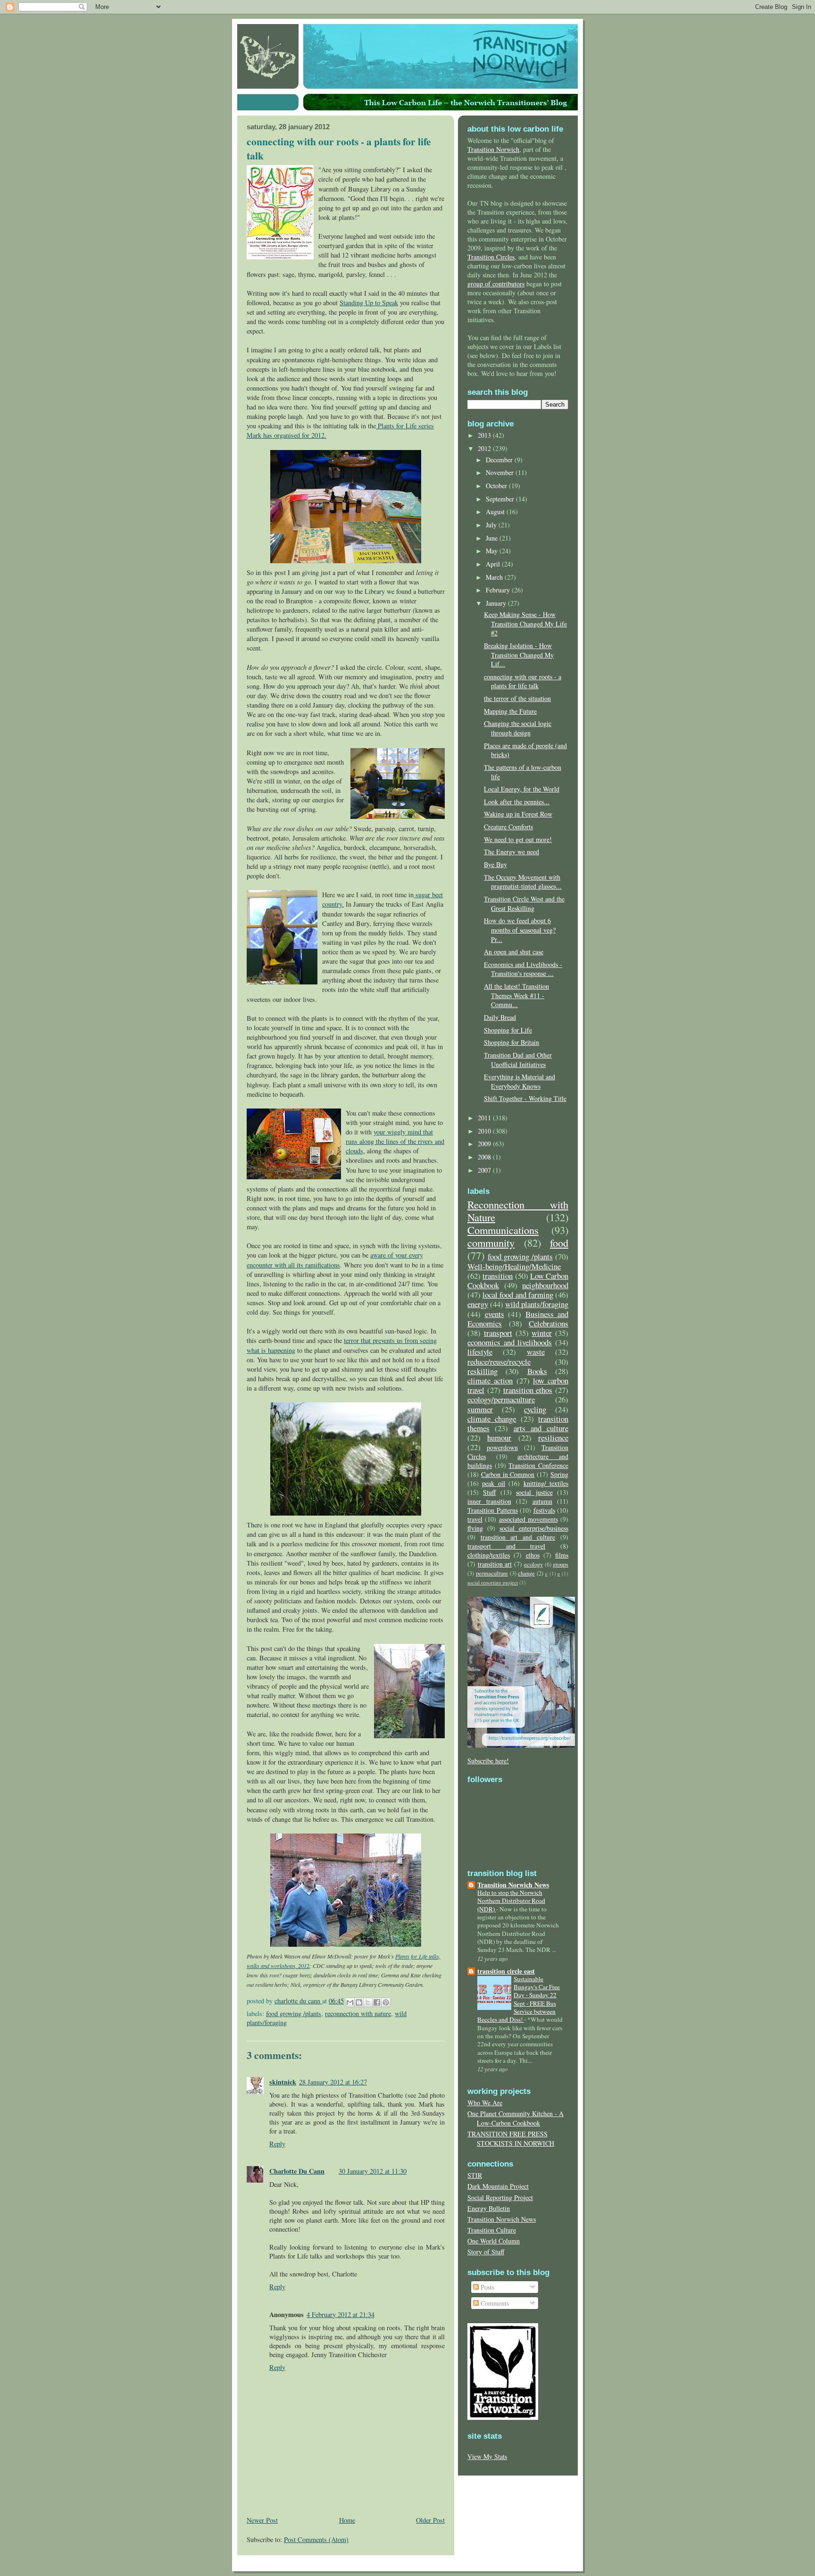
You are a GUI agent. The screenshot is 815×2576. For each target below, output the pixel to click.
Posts (487, 2287)
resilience (553, 1438)
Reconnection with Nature (358, 2013)
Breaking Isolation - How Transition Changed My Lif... (519, 655)
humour (499, 1438)
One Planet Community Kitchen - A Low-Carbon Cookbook (516, 2118)
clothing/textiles (489, 1555)
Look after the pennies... (517, 802)
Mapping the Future (510, 711)
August (496, 512)
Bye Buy (495, 864)
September (501, 499)
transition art (495, 1564)
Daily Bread (500, 1017)
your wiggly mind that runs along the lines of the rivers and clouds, (395, 1141)
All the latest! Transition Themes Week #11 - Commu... (516, 995)
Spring (559, 1474)
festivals (544, 1510)
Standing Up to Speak (369, 303)
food (559, 1242)
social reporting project (493, 1582)
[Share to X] (368, 2002)
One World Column (494, 2241)
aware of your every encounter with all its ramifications (335, 1260)
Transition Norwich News (513, 1885)
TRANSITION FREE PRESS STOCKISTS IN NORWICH (511, 2138)
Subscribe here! (488, 1761)
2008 (485, 1157)
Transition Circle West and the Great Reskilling (524, 904)
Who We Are (485, 2103)
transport (498, 1333)
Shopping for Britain (511, 1042)
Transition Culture (492, 2230)
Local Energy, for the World (522, 789)
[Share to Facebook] (377, 2002)
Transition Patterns (493, 1510)
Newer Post (262, 2520)
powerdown (502, 1447)
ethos (533, 1555)
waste (536, 1352)
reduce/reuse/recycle (499, 1362)
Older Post (430, 2520)
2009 (485, 1144)
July (492, 525)
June (493, 538)
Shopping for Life (508, 1030)
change (526, 1573)
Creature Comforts (508, 827)
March (495, 577)
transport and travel (506, 1546)
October (497, 486)
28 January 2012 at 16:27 (333, 2082)
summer (480, 1409)
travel (475, 1519)
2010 (485, 1131)
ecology (533, 1564)
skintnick (283, 2082)
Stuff (489, 1492)
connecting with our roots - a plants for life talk (523, 681)
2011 (485, 1118)
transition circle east (506, 1971)
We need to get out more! (518, 839)
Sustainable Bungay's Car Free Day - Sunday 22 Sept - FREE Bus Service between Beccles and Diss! (519, 1999)
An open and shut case (514, 952)
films (562, 1555)
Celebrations (549, 1323)
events (495, 1314)
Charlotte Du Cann (297, 2171)
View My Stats (487, 2456)
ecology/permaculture (501, 1399)
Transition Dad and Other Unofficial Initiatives (518, 1060)
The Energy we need (511, 852)
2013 (485, 435)
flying (475, 1528)
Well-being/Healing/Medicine (514, 1266)
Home (347, 2520)
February (499, 590)
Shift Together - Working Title (525, 1098)
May (493, 551)
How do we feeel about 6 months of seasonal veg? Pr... (520, 930)
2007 (485, 1170)
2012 (485, 448)
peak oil (493, 1483)
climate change (492, 1419)
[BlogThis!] (359, 2002)
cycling (535, 1409)
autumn (542, 1501)
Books (537, 1371)
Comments (494, 2303)
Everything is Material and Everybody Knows (520, 1081)
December (500, 460)
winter (542, 1333)
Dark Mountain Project (498, 2186)
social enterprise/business (534, 1528)
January (497, 603)
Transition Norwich (493, 149)
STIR (475, 2175)
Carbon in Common (508, 1474)
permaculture (492, 1573)
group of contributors (496, 284)
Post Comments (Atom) (316, 2539)
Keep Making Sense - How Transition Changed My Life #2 (525, 624)
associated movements (528, 1519)
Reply (277, 2144)
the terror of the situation (517, 698)
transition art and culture (518, 1537)
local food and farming (518, 1295)
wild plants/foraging (537, 1304)
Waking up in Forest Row (518, 814)
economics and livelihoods (510, 1342)
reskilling (482, 1371)
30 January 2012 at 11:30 (373, 2171)
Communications (503, 1230)
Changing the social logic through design (518, 728)
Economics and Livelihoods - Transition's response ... (523, 969)
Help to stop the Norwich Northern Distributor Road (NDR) (511, 1901)
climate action (490, 1380)
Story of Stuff (486, 2252)
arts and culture (541, 1428)
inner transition (489, 1501)
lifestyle (480, 1352)
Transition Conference (538, 1465)
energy (478, 1304)
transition (498, 1276)
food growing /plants (294, 2013)
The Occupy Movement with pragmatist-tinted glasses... (523, 882)
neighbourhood (545, 1285)
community (491, 1242)
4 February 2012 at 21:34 (341, 2314)
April (494, 564)
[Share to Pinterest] (386, 2002)
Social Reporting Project (500, 2197)
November (501, 472)
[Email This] (350, 2002)
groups (561, 1564)
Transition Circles (491, 257)
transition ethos (528, 1390)
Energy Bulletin (489, 2208)
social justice (534, 1492)
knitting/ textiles (546, 1483)
